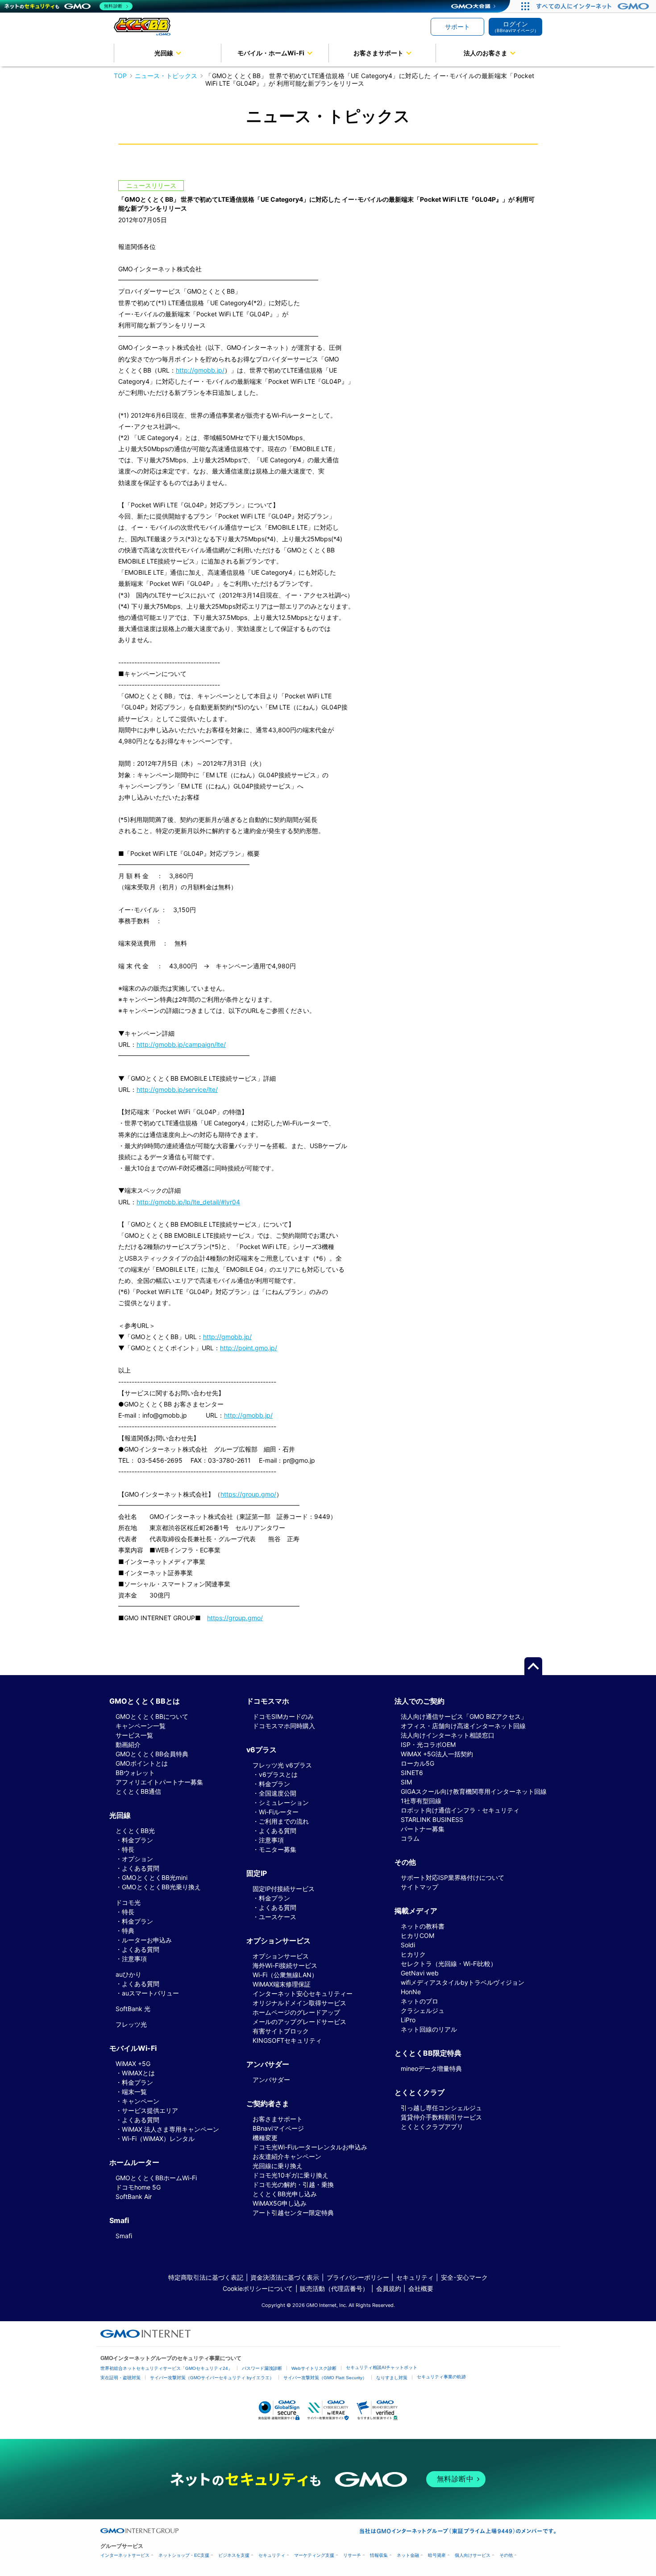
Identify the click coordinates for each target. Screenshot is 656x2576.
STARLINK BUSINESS (432, 1819)
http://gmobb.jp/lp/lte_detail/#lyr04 (188, 1202)
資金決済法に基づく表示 (285, 2277)
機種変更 (265, 2138)
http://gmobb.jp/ (200, 370)
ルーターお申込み (147, 1940)
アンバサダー (271, 2080)
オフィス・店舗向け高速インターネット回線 (463, 1726)
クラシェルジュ (423, 2010)
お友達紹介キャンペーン (287, 2156)
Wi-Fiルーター (279, 1812)
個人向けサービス (473, 2555)
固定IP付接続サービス (284, 1889)
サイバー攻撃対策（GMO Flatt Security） (325, 2378)
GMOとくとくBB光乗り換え (161, 1887)
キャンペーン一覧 (141, 1726)
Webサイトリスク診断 (314, 2368)
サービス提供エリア (150, 2110)
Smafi (124, 2236)
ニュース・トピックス (166, 76)
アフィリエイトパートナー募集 (159, 1782)
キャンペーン (141, 2101)
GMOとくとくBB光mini (155, 1877)
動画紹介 (128, 1744)
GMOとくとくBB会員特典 (152, 1754)
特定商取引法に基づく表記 (206, 2277)
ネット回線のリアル (429, 2029)
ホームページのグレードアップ (296, 2012)
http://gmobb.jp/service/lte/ (177, 1089)
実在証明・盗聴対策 (120, 2378)
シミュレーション (284, 1802)
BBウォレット (135, 1773)
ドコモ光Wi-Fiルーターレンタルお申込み (310, 2147)
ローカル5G (417, 1763)
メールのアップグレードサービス (299, 2022)
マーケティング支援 (314, 2555)
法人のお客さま (486, 53)
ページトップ (533, 1666)
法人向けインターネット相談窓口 (448, 1735)
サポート (457, 27)
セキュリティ (415, 2277)
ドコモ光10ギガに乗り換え (291, 2175)
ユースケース (278, 1917)
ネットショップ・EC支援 (184, 2555)
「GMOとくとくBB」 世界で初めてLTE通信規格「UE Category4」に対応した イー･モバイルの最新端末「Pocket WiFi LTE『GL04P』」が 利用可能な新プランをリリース (370, 79)
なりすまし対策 (392, 2378)
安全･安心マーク (464, 2277)
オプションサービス (281, 1956)
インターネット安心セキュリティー (303, 1993)
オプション (137, 1859)
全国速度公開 (278, 1793)
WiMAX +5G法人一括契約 (437, 1754)
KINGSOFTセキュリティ (287, 2040)
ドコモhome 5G (138, 2187)
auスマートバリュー (150, 1993)
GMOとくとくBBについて (152, 1716)
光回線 (164, 53)
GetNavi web (420, 1973)
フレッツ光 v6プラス (282, 1765)
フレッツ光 (131, 2024)
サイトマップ (419, 1887)
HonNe (411, 1992)
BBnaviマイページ (278, 2128)
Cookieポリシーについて (258, 2288)
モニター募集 (278, 1849)
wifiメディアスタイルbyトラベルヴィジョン (463, 1982)
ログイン (515, 27)
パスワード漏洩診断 (262, 2368)
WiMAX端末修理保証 (282, 1984)
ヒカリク (413, 1954)
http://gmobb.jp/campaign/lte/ (181, 1044)
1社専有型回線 (421, 1801)
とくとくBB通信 (138, 1791)
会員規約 (389, 2288)
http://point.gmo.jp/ (249, 1348)
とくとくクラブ (419, 2092)
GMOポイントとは (142, 1763)
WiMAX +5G (133, 2064)
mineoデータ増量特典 (431, 2068)
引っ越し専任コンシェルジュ (441, 2108)
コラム (410, 1838)
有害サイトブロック (281, 2031)
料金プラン (137, 1840)
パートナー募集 (423, 1829)
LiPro (408, 2020)
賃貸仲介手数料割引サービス (441, 2117)
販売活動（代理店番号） (334, 2288)
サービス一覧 (134, 1735)
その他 (506, 2555)
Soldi (408, 1945)
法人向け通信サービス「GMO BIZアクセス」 (464, 1716)
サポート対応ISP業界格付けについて (453, 1877)
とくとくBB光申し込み (285, 2194)
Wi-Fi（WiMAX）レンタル (158, 2138)
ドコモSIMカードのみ (283, 1716)
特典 (128, 1931)
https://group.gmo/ (248, 1494)
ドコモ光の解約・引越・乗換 (293, 2184)
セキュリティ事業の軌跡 (441, 2377)
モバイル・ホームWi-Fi (271, 53)
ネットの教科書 (423, 1926)
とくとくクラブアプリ (432, 2126)
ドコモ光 (128, 1902)
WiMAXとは (138, 2073)
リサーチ (352, 2555)
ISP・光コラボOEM (428, 1744)
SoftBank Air (134, 2196)
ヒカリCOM (417, 1935)
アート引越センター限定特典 (293, 2213)
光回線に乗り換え (278, 2166)
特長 (128, 1849)
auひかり (129, 1974)
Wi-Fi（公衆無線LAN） (285, 1975)
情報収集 (379, 2555)
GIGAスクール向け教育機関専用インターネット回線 (474, 1791)
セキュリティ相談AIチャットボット (382, 2367)
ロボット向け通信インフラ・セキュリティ (460, 1810)
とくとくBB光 (135, 1831)
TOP (120, 76)
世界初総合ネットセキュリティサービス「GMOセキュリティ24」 (166, 2368)
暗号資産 (437, 2555)
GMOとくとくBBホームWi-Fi (156, 2178)
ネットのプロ (419, 2001)
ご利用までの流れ (284, 1821)
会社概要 (421, 2288)
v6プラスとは (278, 1774)
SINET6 (412, 1773)
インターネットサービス (125, 2555)
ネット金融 (408, 2555)
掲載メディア (416, 1911)
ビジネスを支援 (234, 2555)
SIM (406, 1782)
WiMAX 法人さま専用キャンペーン (170, 2129)
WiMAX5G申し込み (280, 2203)
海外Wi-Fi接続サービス (285, 1965)
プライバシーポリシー (358, 2277)
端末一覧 (134, 2092)
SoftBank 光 (133, 2009)
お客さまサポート (378, 53)
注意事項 (134, 1959)
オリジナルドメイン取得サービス (299, 2003)
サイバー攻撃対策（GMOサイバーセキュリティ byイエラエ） (212, 2378)
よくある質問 (141, 1868)
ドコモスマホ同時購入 (284, 1726)
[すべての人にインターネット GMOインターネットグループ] (594, 6)
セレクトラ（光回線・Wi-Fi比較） (449, 1964)
